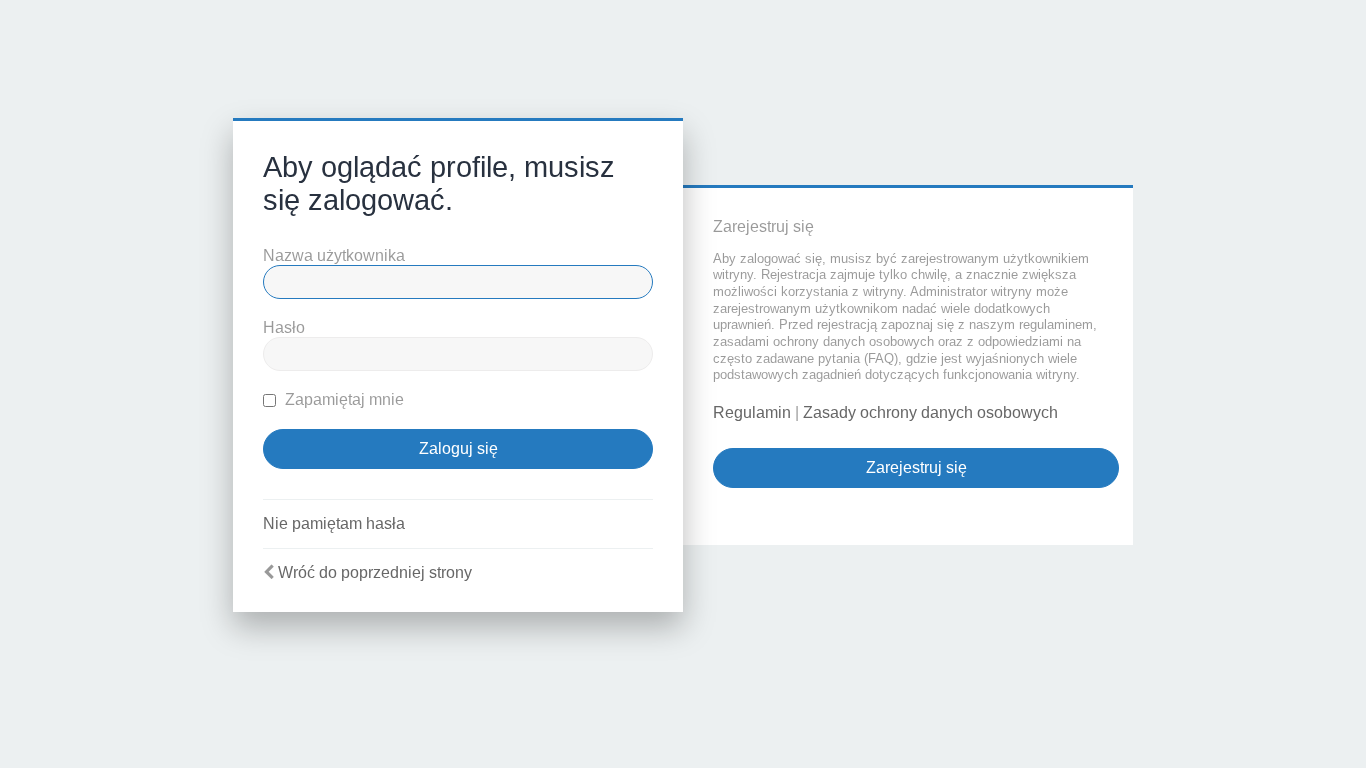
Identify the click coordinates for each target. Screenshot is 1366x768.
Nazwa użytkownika (334, 255)
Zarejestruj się (916, 467)
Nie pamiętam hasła (334, 523)
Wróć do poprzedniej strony (375, 572)
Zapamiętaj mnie (342, 399)
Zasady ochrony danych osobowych (930, 412)
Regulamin (752, 412)
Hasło (284, 327)
